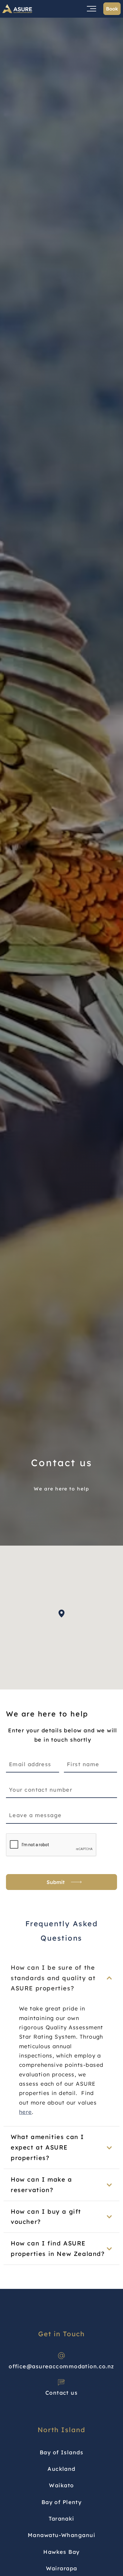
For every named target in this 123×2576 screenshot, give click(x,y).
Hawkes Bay (61, 2552)
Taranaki (61, 2519)
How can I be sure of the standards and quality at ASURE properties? (53, 1978)
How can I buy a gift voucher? (46, 2217)
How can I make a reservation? (41, 2185)
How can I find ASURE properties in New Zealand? (58, 2248)
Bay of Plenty (62, 2502)
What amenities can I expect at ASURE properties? (47, 2147)
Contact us (61, 2393)
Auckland (61, 2469)
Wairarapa (62, 2568)
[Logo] (17, 9)
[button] (61, 1613)
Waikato (61, 2485)
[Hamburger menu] (92, 9)
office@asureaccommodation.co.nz (61, 2366)
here (26, 2112)
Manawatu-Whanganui (61, 2535)
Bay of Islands (61, 2452)
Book (112, 9)
